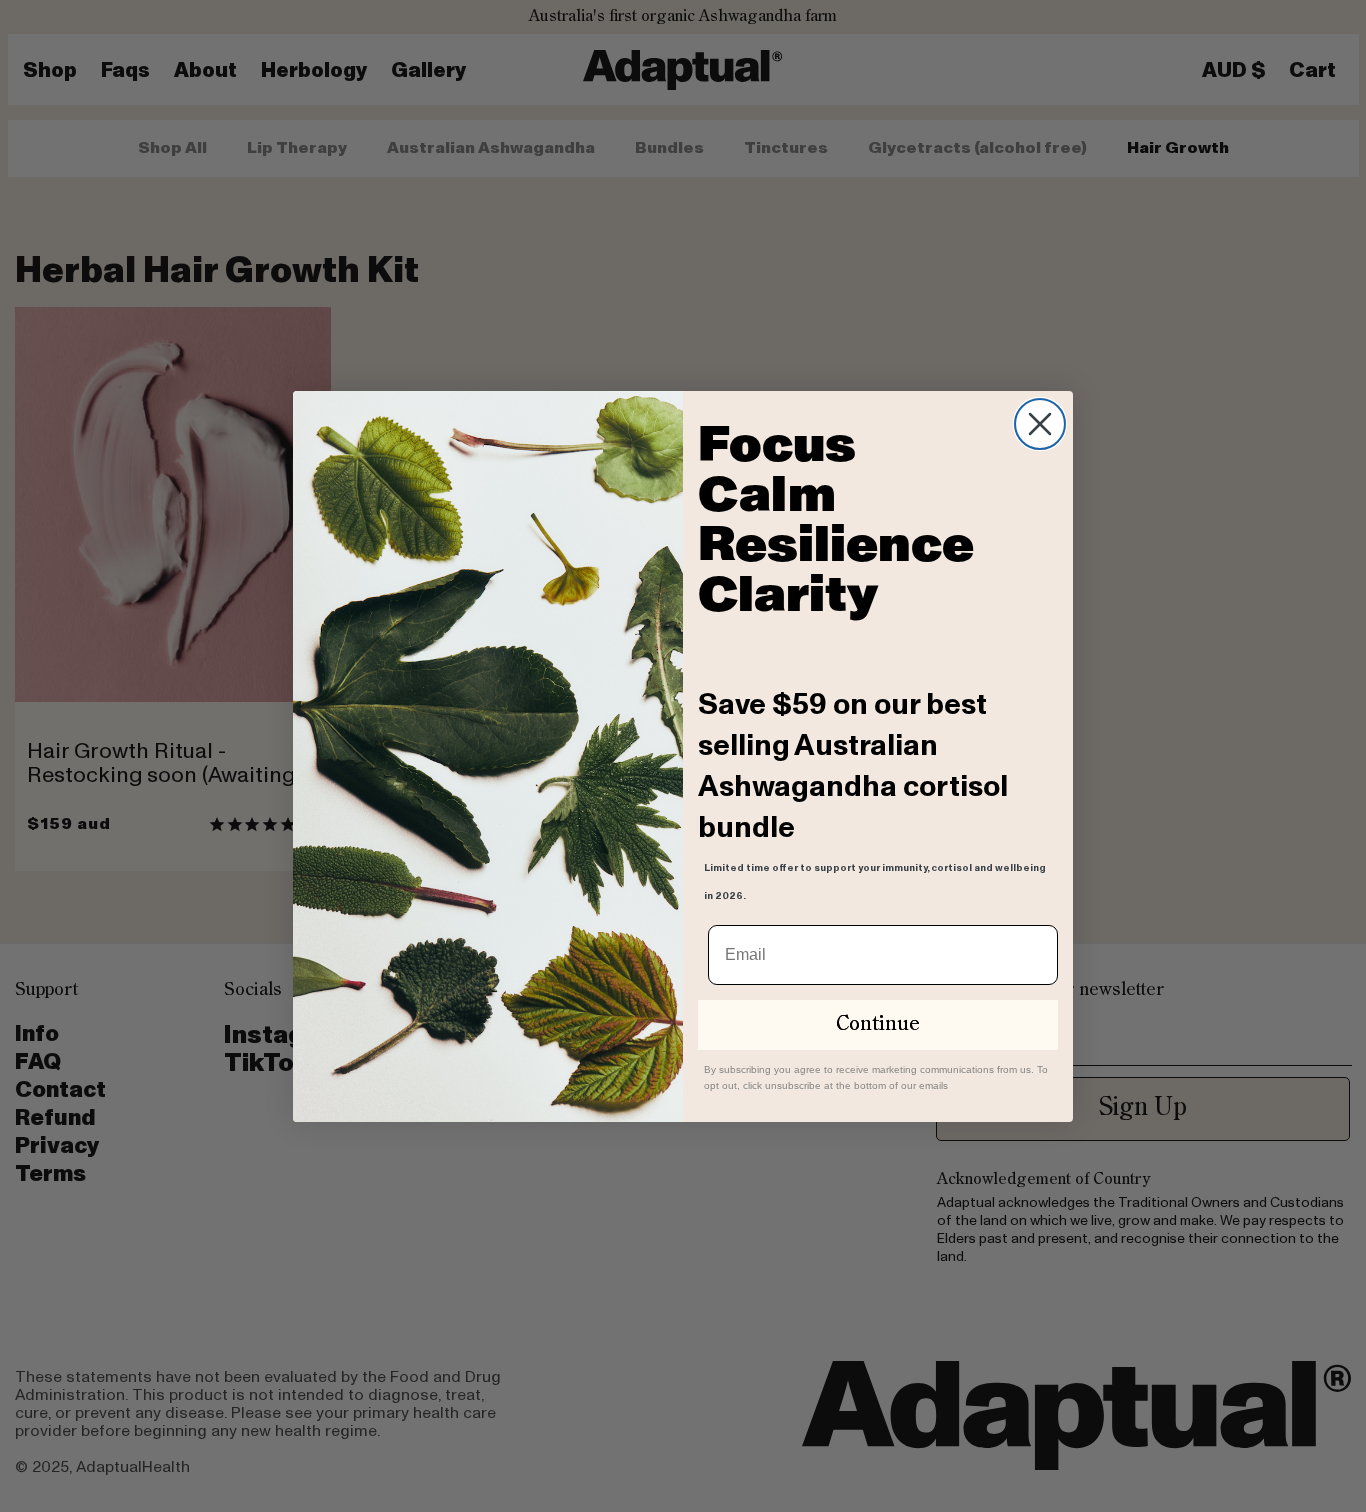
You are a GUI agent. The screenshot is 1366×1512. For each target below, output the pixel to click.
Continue (878, 1025)
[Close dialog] (1040, 424)
